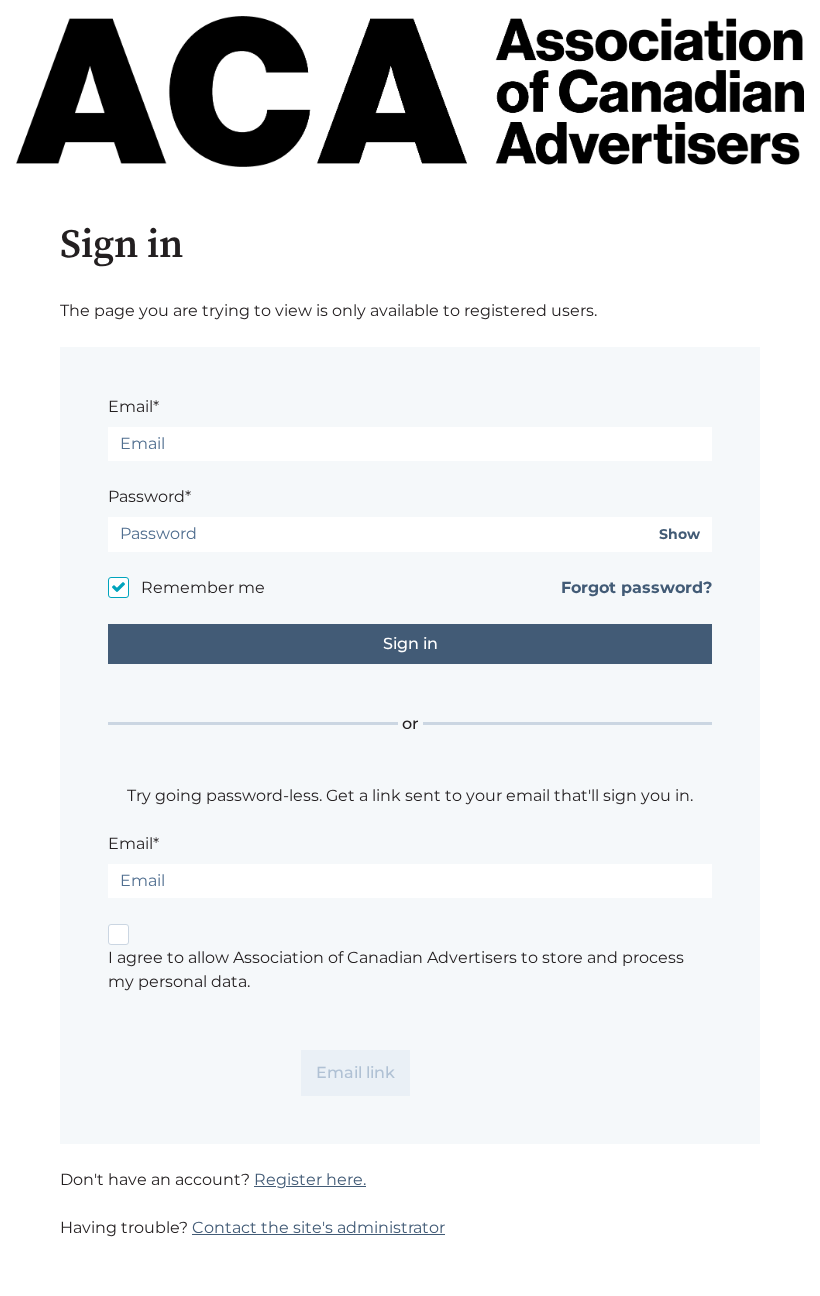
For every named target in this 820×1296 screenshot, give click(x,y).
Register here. (310, 1179)
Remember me (203, 587)
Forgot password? (636, 587)
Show (679, 534)
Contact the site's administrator (318, 1227)
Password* (149, 496)
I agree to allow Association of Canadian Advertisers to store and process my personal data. (396, 969)
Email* (133, 406)
